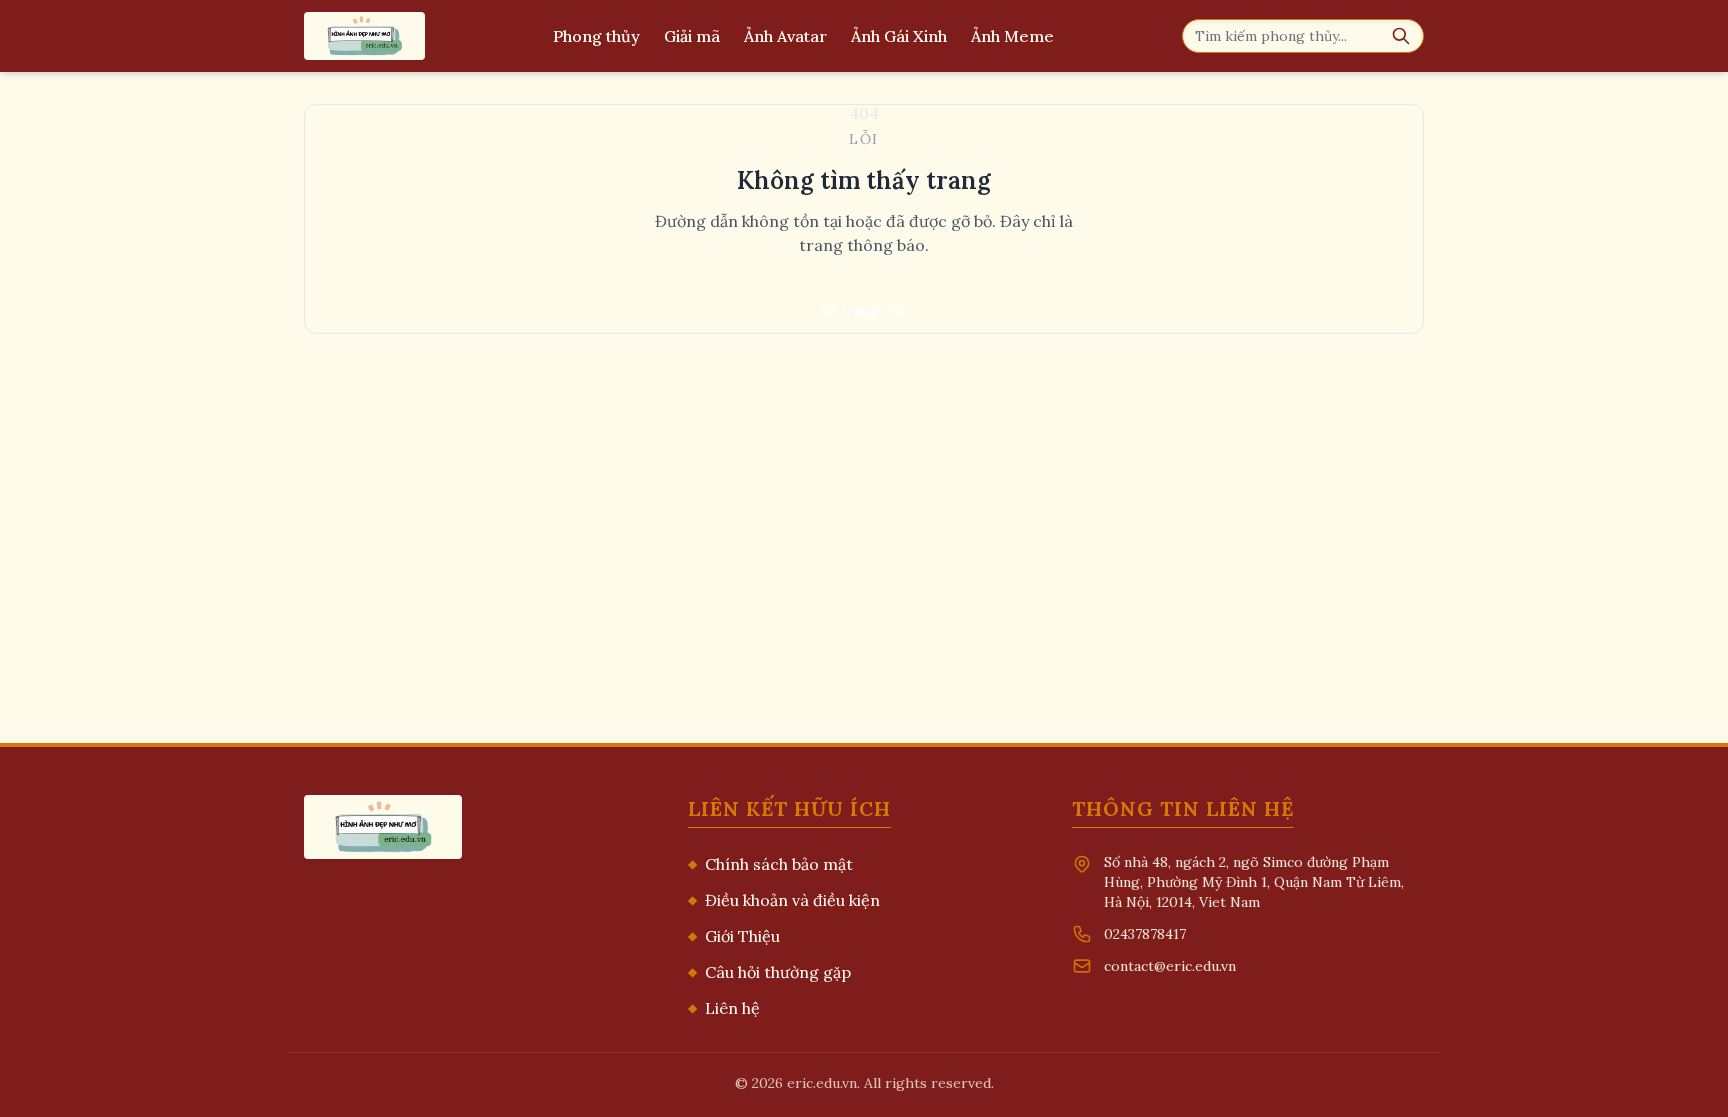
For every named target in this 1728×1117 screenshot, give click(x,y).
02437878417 (1145, 934)
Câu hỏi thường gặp (769, 972)
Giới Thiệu (734, 936)
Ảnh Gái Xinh (899, 36)
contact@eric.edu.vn (1170, 966)
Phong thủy (596, 36)
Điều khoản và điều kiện (784, 900)
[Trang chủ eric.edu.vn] (364, 36)
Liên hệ (724, 1008)
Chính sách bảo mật (770, 864)
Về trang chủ (864, 311)
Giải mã (692, 36)
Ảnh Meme (1012, 36)
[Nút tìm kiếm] (1401, 36)
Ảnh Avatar (785, 36)
